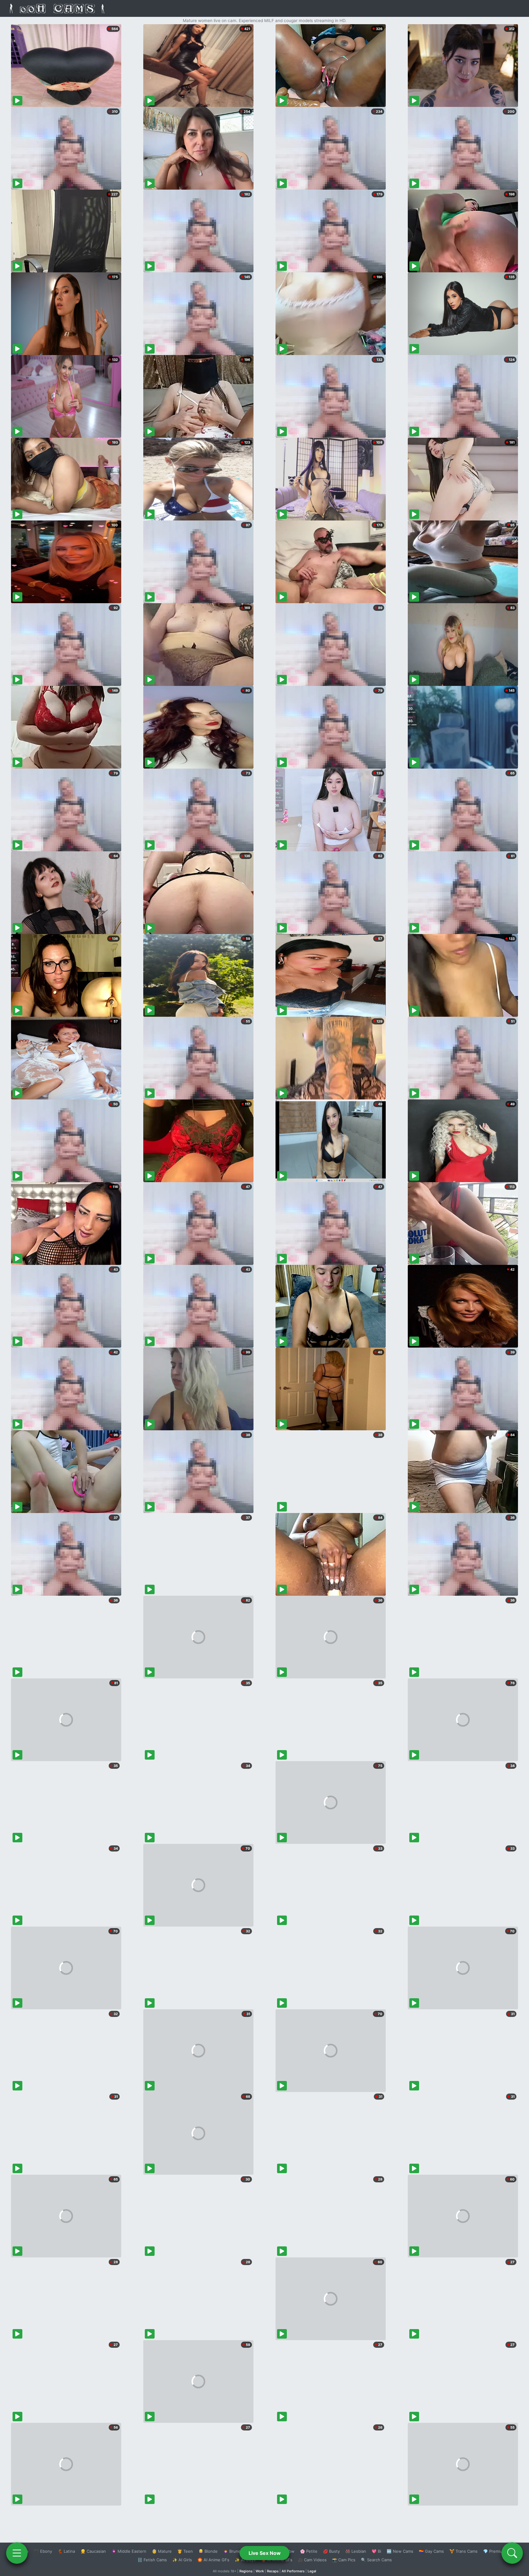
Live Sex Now (265, 2553)
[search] (512, 2553)
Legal (312, 2571)
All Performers (293, 2571)
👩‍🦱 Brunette (235, 2551)
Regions (246, 2571)
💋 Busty (331, 2551)
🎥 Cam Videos (312, 2560)
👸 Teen (185, 2551)
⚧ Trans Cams (463, 2551)
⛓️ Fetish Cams (152, 2560)
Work (260, 2571)
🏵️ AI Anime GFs (213, 2560)
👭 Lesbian (356, 2551)
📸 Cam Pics (344, 2560)
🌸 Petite (309, 2551)
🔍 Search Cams (376, 2560)
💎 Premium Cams (500, 2551)
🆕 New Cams (400, 2551)
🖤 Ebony (43, 2551)
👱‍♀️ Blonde (208, 2551)
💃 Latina (66, 2551)
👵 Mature (162, 2551)
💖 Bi (376, 2551)
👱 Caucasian (93, 2551)
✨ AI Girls (182, 2560)
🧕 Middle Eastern (129, 2551)
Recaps (273, 2571)
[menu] (17, 2553)
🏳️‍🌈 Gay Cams (431, 2551)
